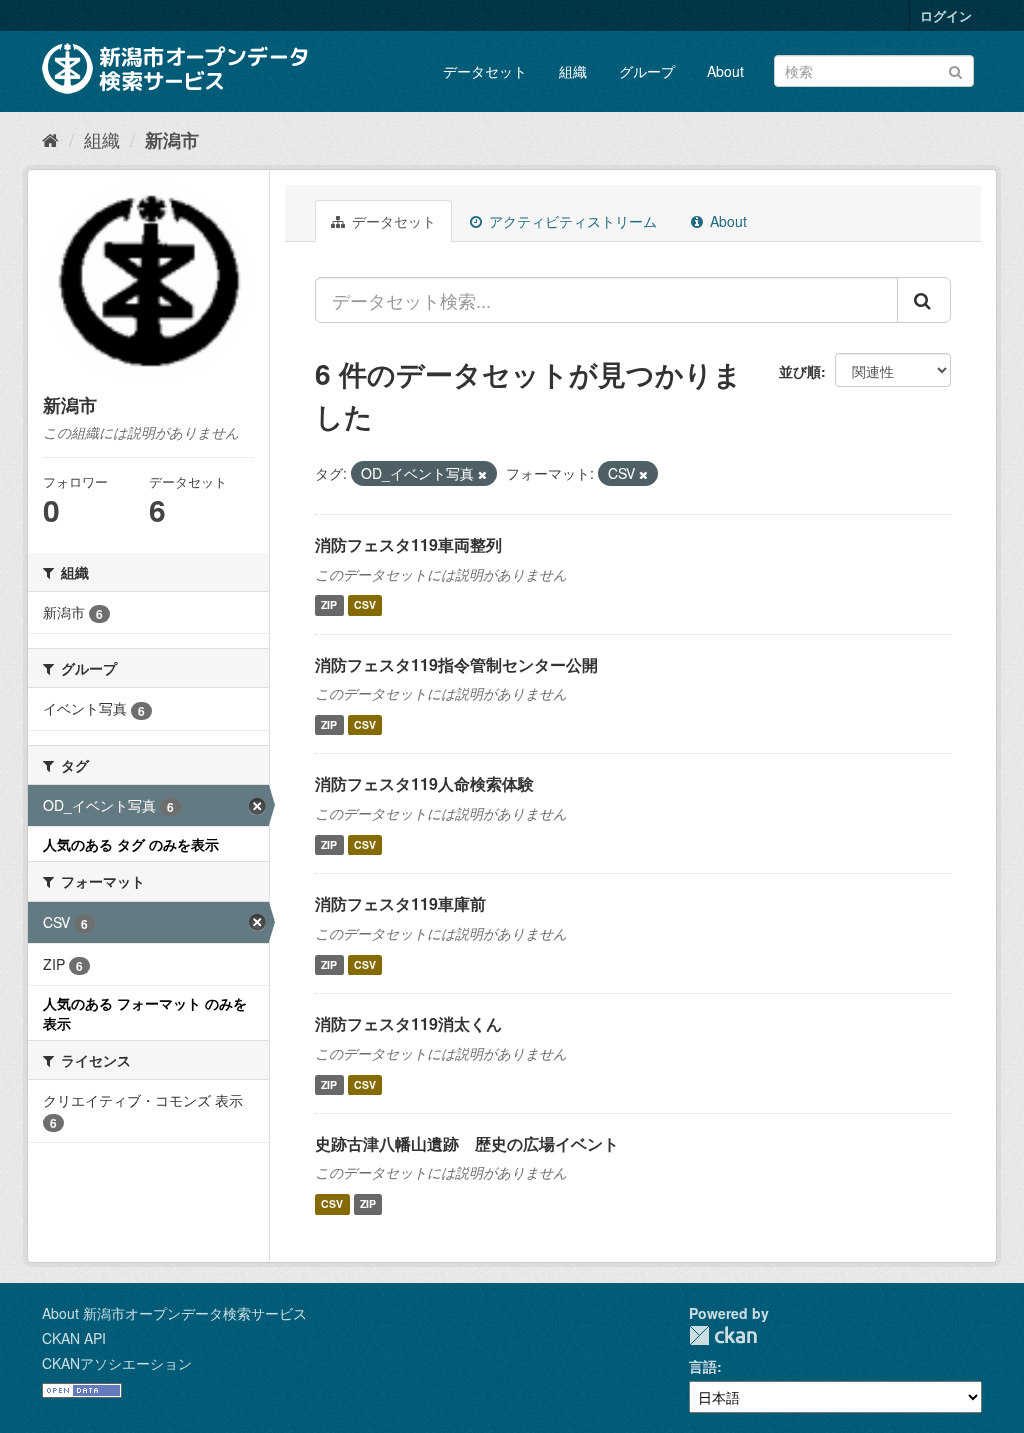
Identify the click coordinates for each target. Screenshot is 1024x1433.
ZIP (329, 605)
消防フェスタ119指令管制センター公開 (456, 664)
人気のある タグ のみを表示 (131, 844)
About (725, 71)
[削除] (482, 474)
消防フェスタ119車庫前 (400, 903)
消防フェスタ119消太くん (408, 1023)
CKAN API (74, 1338)
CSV (365, 605)
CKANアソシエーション (117, 1363)
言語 (703, 1366)
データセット (485, 71)
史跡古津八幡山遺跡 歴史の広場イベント (467, 1143)
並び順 (800, 371)
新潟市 (172, 140)
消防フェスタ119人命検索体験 (424, 783)
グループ (647, 71)
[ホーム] (50, 139)
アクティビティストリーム (571, 221)
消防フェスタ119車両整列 (408, 544)
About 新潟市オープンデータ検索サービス (174, 1313)
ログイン (946, 15)
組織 (573, 71)
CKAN (723, 1335)
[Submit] (955, 69)
